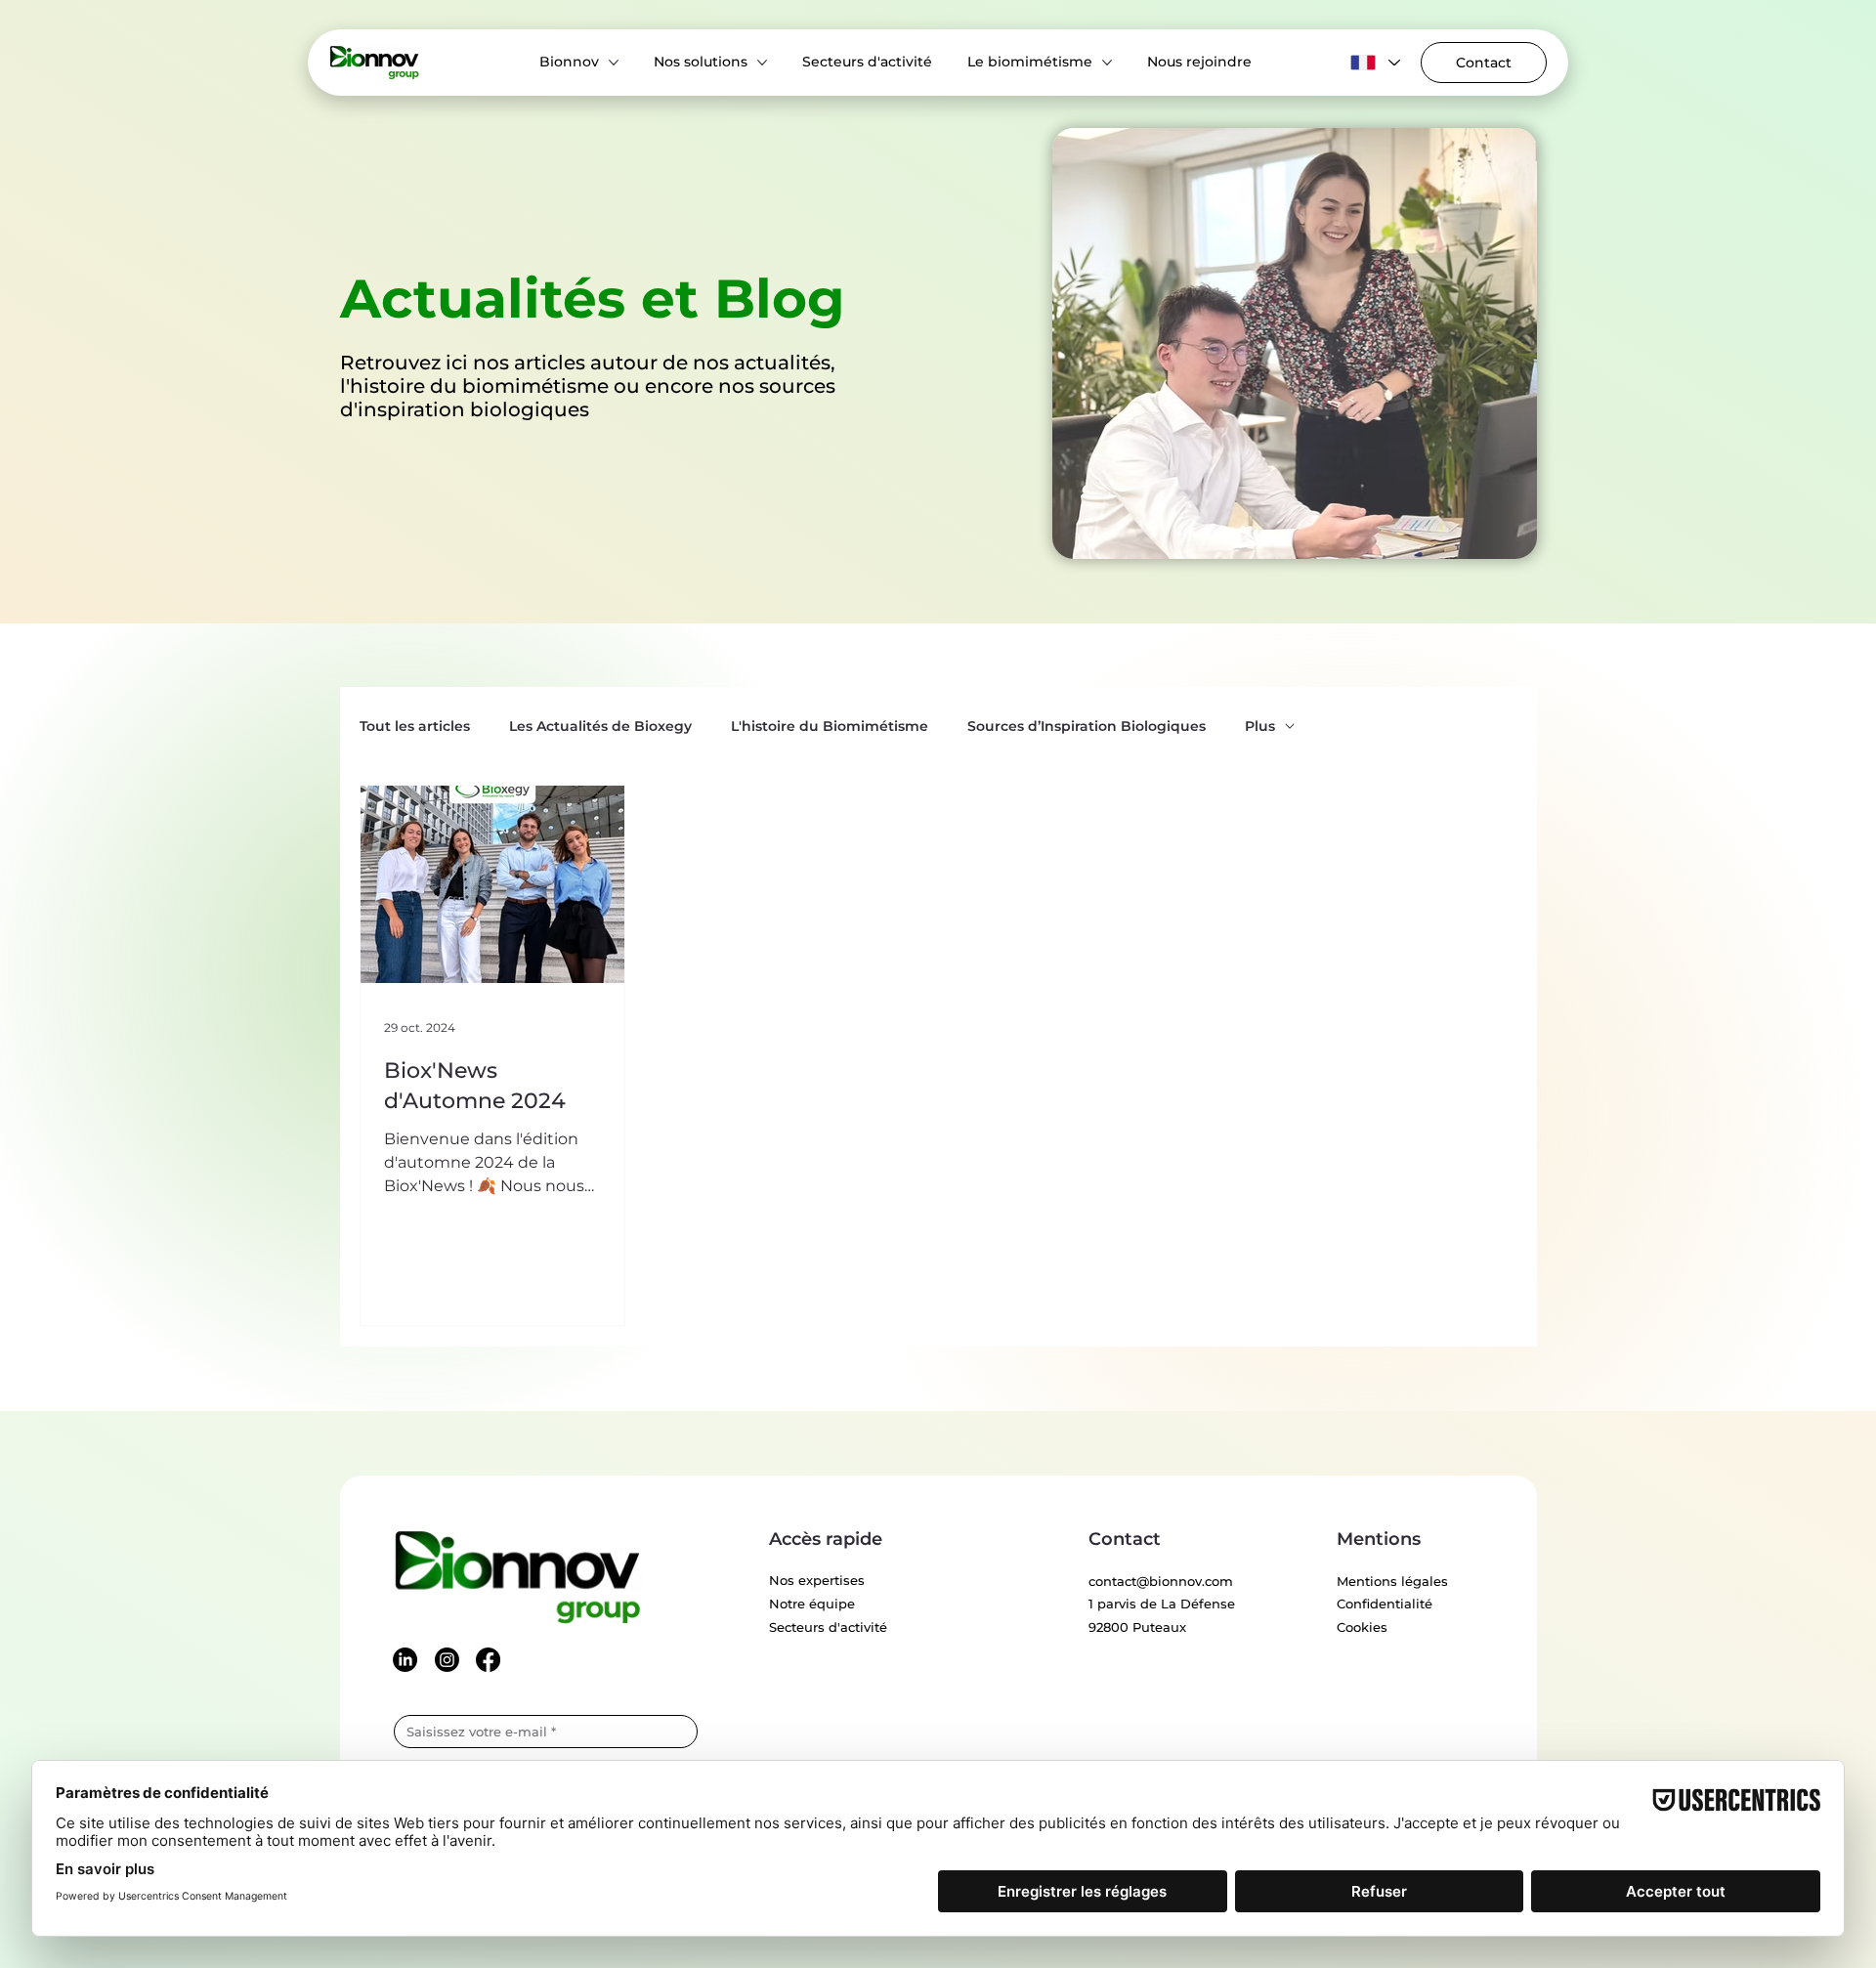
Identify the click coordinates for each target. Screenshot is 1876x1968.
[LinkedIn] (405, 1660)
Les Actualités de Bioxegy (600, 727)
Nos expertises (817, 1580)
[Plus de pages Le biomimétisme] (1107, 63)
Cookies (1362, 1627)
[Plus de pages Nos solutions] (762, 63)
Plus (1260, 727)
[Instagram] (447, 1660)
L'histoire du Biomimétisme (830, 727)
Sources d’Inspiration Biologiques (1087, 727)
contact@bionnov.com (1161, 1581)
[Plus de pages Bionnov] (614, 63)
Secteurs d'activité (828, 1627)
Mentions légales (1392, 1581)
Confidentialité (1385, 1604)
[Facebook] (488, 1660)
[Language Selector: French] (1373, 63)
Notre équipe (812, 1604)
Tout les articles (415, 727)
